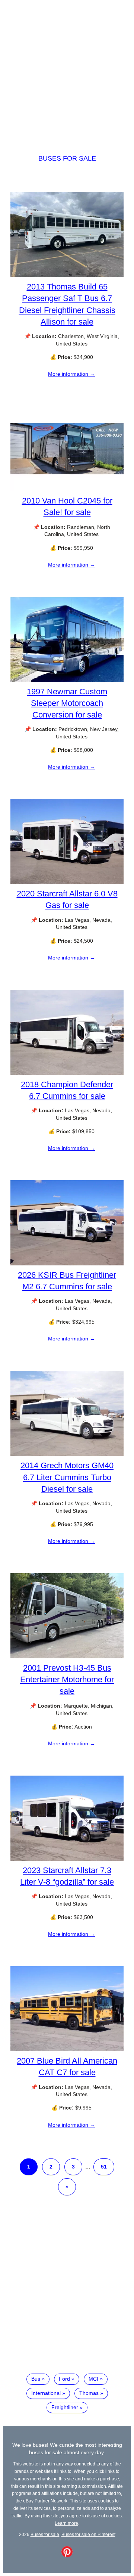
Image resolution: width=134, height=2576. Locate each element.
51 (104, 2167)
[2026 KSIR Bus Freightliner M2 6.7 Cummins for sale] (67, 1264)
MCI (93, 2379)
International (46, 2393)
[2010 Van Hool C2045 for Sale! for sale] (67, 489)
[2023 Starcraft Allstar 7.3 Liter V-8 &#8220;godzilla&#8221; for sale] (67, 1859)
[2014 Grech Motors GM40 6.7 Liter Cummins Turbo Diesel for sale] (67, 1454)
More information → (71, 374)
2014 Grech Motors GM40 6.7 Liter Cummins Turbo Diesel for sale (67, 1477)
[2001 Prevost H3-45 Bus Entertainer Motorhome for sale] (67, 1656)
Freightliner (65, 2407)
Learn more (66, 2523)
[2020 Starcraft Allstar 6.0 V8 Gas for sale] (67, 882)
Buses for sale (67, 158)
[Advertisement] (67, 70)
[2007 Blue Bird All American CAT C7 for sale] (67, 2049)
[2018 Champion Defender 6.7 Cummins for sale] (67, 1073)
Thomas (89, 2393)
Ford (64, 2379)
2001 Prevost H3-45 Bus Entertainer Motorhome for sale (67, 1679)
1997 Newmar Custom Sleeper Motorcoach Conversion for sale (67, 703)
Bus (36, 2379)
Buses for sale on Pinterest (88, 2534)
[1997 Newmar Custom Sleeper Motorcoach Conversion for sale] (67, 680)
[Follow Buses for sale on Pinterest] (67, 2555)
